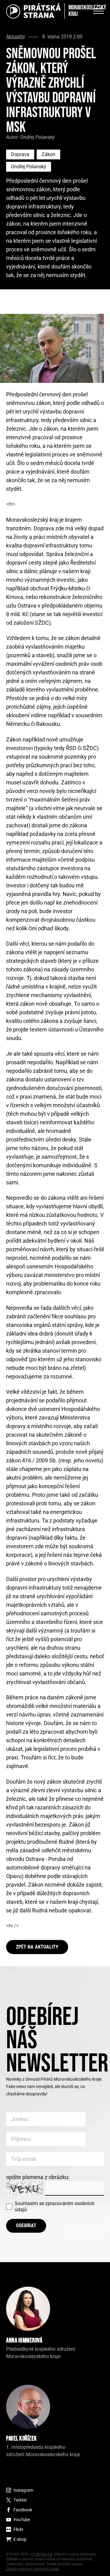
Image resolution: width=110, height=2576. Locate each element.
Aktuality (16, 37)
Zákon (48, 154)
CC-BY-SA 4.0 (41, 2554)
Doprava (20, 154)
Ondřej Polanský (29, 167)
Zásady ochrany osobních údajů (33, 2569)
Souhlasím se (55, 2206)
